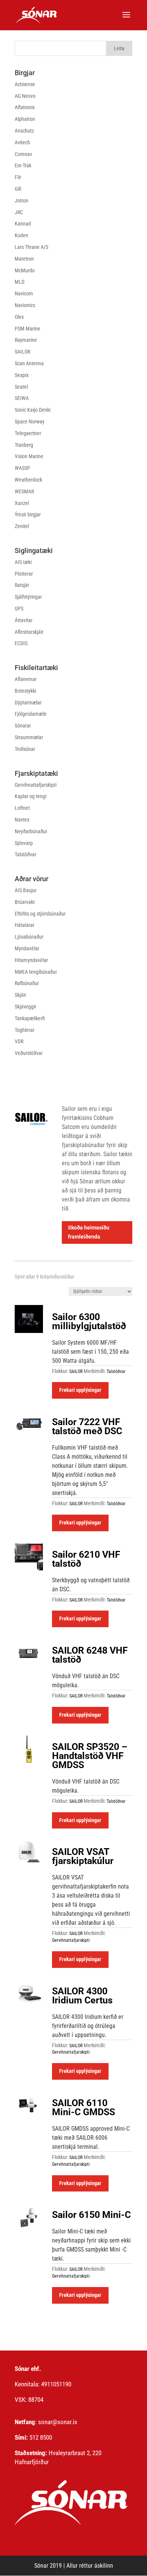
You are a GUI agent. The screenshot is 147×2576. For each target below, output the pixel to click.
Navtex (22, 820)
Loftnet (22, 808)
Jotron (21, 201)
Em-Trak (23, 165)
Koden (21, 235)
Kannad (23, 224)
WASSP (22, 468)
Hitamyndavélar (31, 960)
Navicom (24, 293)
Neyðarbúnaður (31, 831)
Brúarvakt (25, 902)
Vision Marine (29, 456)
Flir (18, 177)
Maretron (24, 259)
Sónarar (23, 726)
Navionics (25, 305)
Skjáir (20, 995)
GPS (19, 608)
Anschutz (24, 131)
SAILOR (22, 352)
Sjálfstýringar (28, 597)
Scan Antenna (29, 363)
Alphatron (25, 119)
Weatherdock (28, 480)
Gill (18, 189)
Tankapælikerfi (30, 1018)
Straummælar (29, 737)
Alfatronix (25, 107)
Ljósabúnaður (29, 937)
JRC (19, 212)
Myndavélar (27, 948)
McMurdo (25, 270)
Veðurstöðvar (29, 1053)
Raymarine (26, 340)
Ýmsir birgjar (28, 514)
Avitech (22, 142)
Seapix (22, 375)
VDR (19, 1041)
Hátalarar (24, 925)
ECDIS (21, 643)
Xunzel (22, 503)
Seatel (21, 387)
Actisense (25, 84)
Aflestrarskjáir (29, 632)
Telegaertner (28, 433)
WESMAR (24, 491)
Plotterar (24, 574)
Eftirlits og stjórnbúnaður (40, 914)
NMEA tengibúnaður (36, 972)
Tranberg (24, 445)
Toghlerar (24, 1030)
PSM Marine (28, 329)
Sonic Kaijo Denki (33, 410)
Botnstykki (25, 691)
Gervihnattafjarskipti (36, 785)
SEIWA (22, 398)
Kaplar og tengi (31, 796)
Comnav (23, 154)
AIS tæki (23, 562)
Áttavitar (24, 620)
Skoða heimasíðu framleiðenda (89, 1232)
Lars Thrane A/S (31, 247)
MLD (20, 282)
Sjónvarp (24, 843)
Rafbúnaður (27, 983)
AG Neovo (25, 96)
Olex (19, 317)
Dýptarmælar (28, 703)
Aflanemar (26, 679)
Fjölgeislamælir (31, 714)
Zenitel (22, 526)
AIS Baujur (26, 890)
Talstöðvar (25, 854)
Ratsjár (22, 585)
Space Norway (30, 422)
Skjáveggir (25, 1007)
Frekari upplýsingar (80, 1390)
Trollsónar (25, 749)
